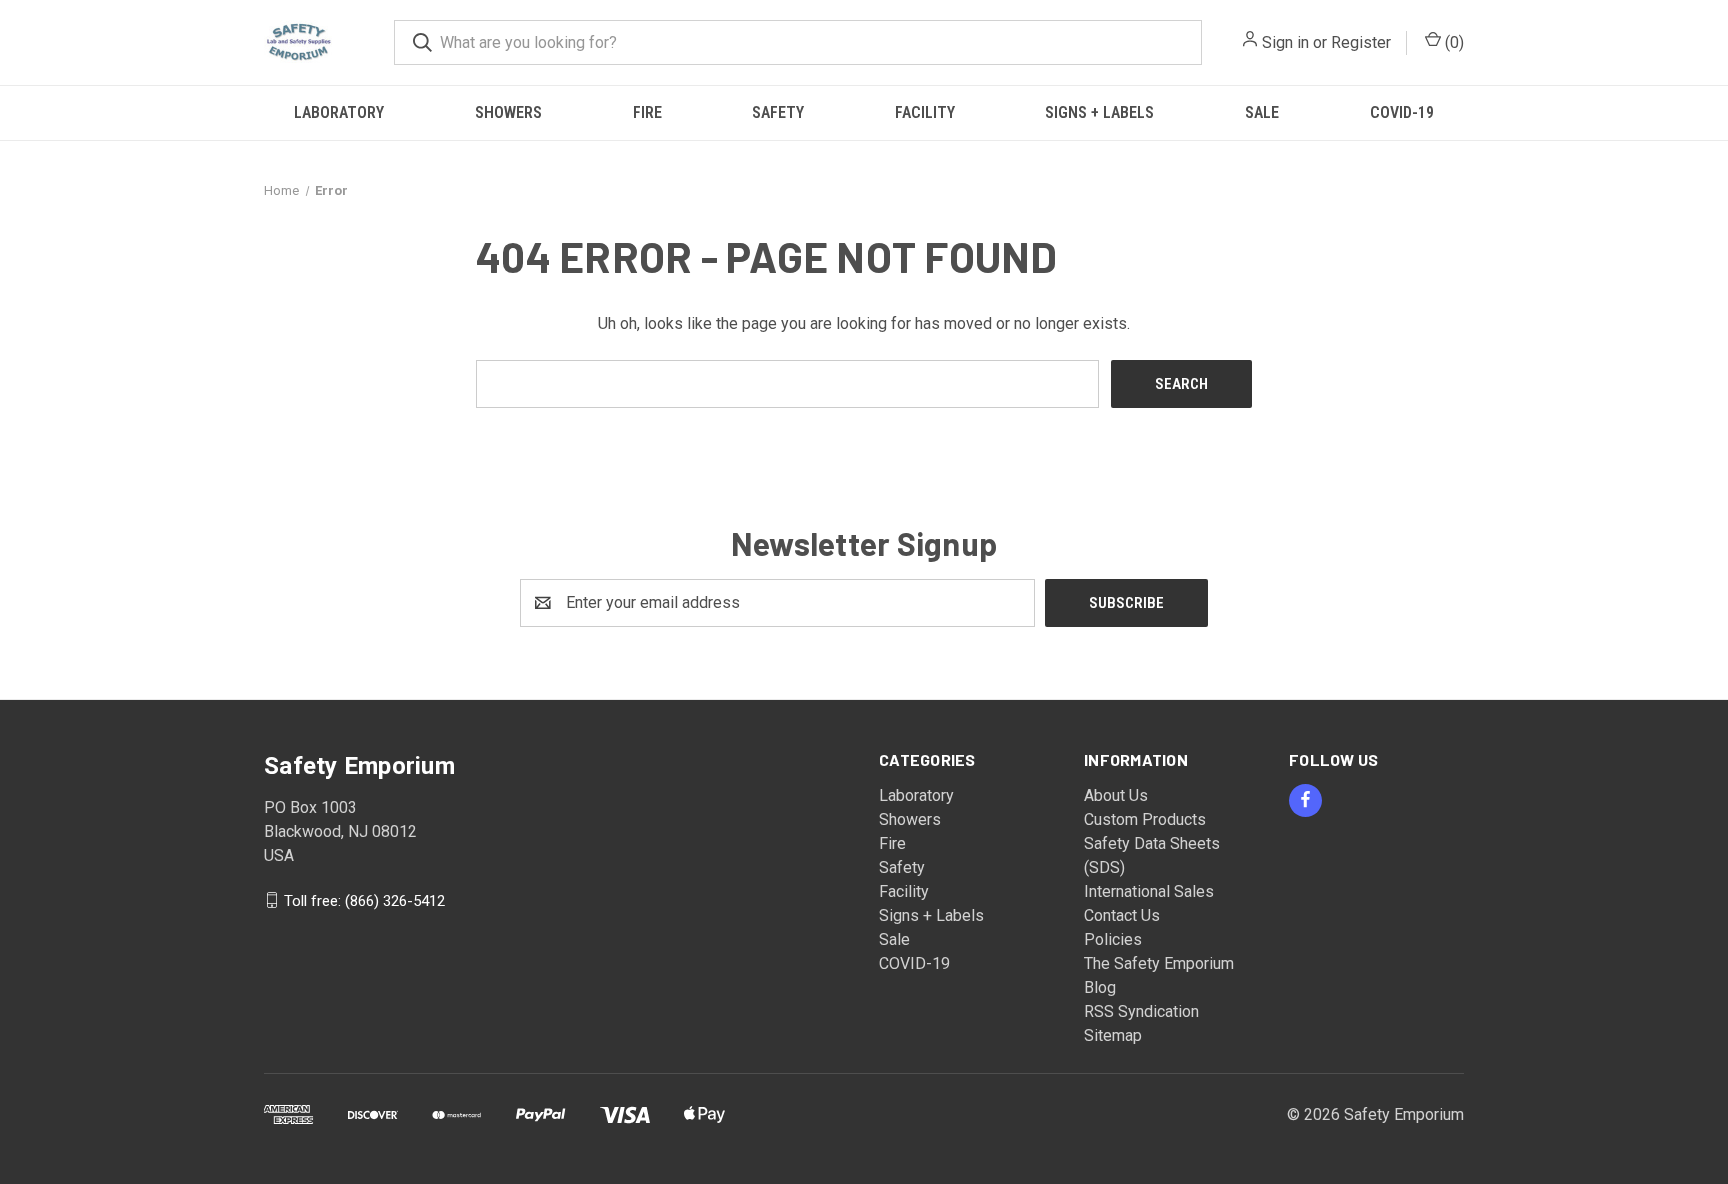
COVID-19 (1402, 112)
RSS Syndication (1141, 1011)
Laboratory (339, 112)
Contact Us (1122, 915)
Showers (508, 112)
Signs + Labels (1099, 112)
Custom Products (1145, 819)
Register (1361, 42)
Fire (647, 112)
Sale (1262, 112)
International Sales (1149, 891)
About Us (1116, 795)
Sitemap (1113, 1035)
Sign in (1285, 42)
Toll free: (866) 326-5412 (364, 900)
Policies (1113, 939)
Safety (778, 112)
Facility (925, 112)
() (1452, 42)
